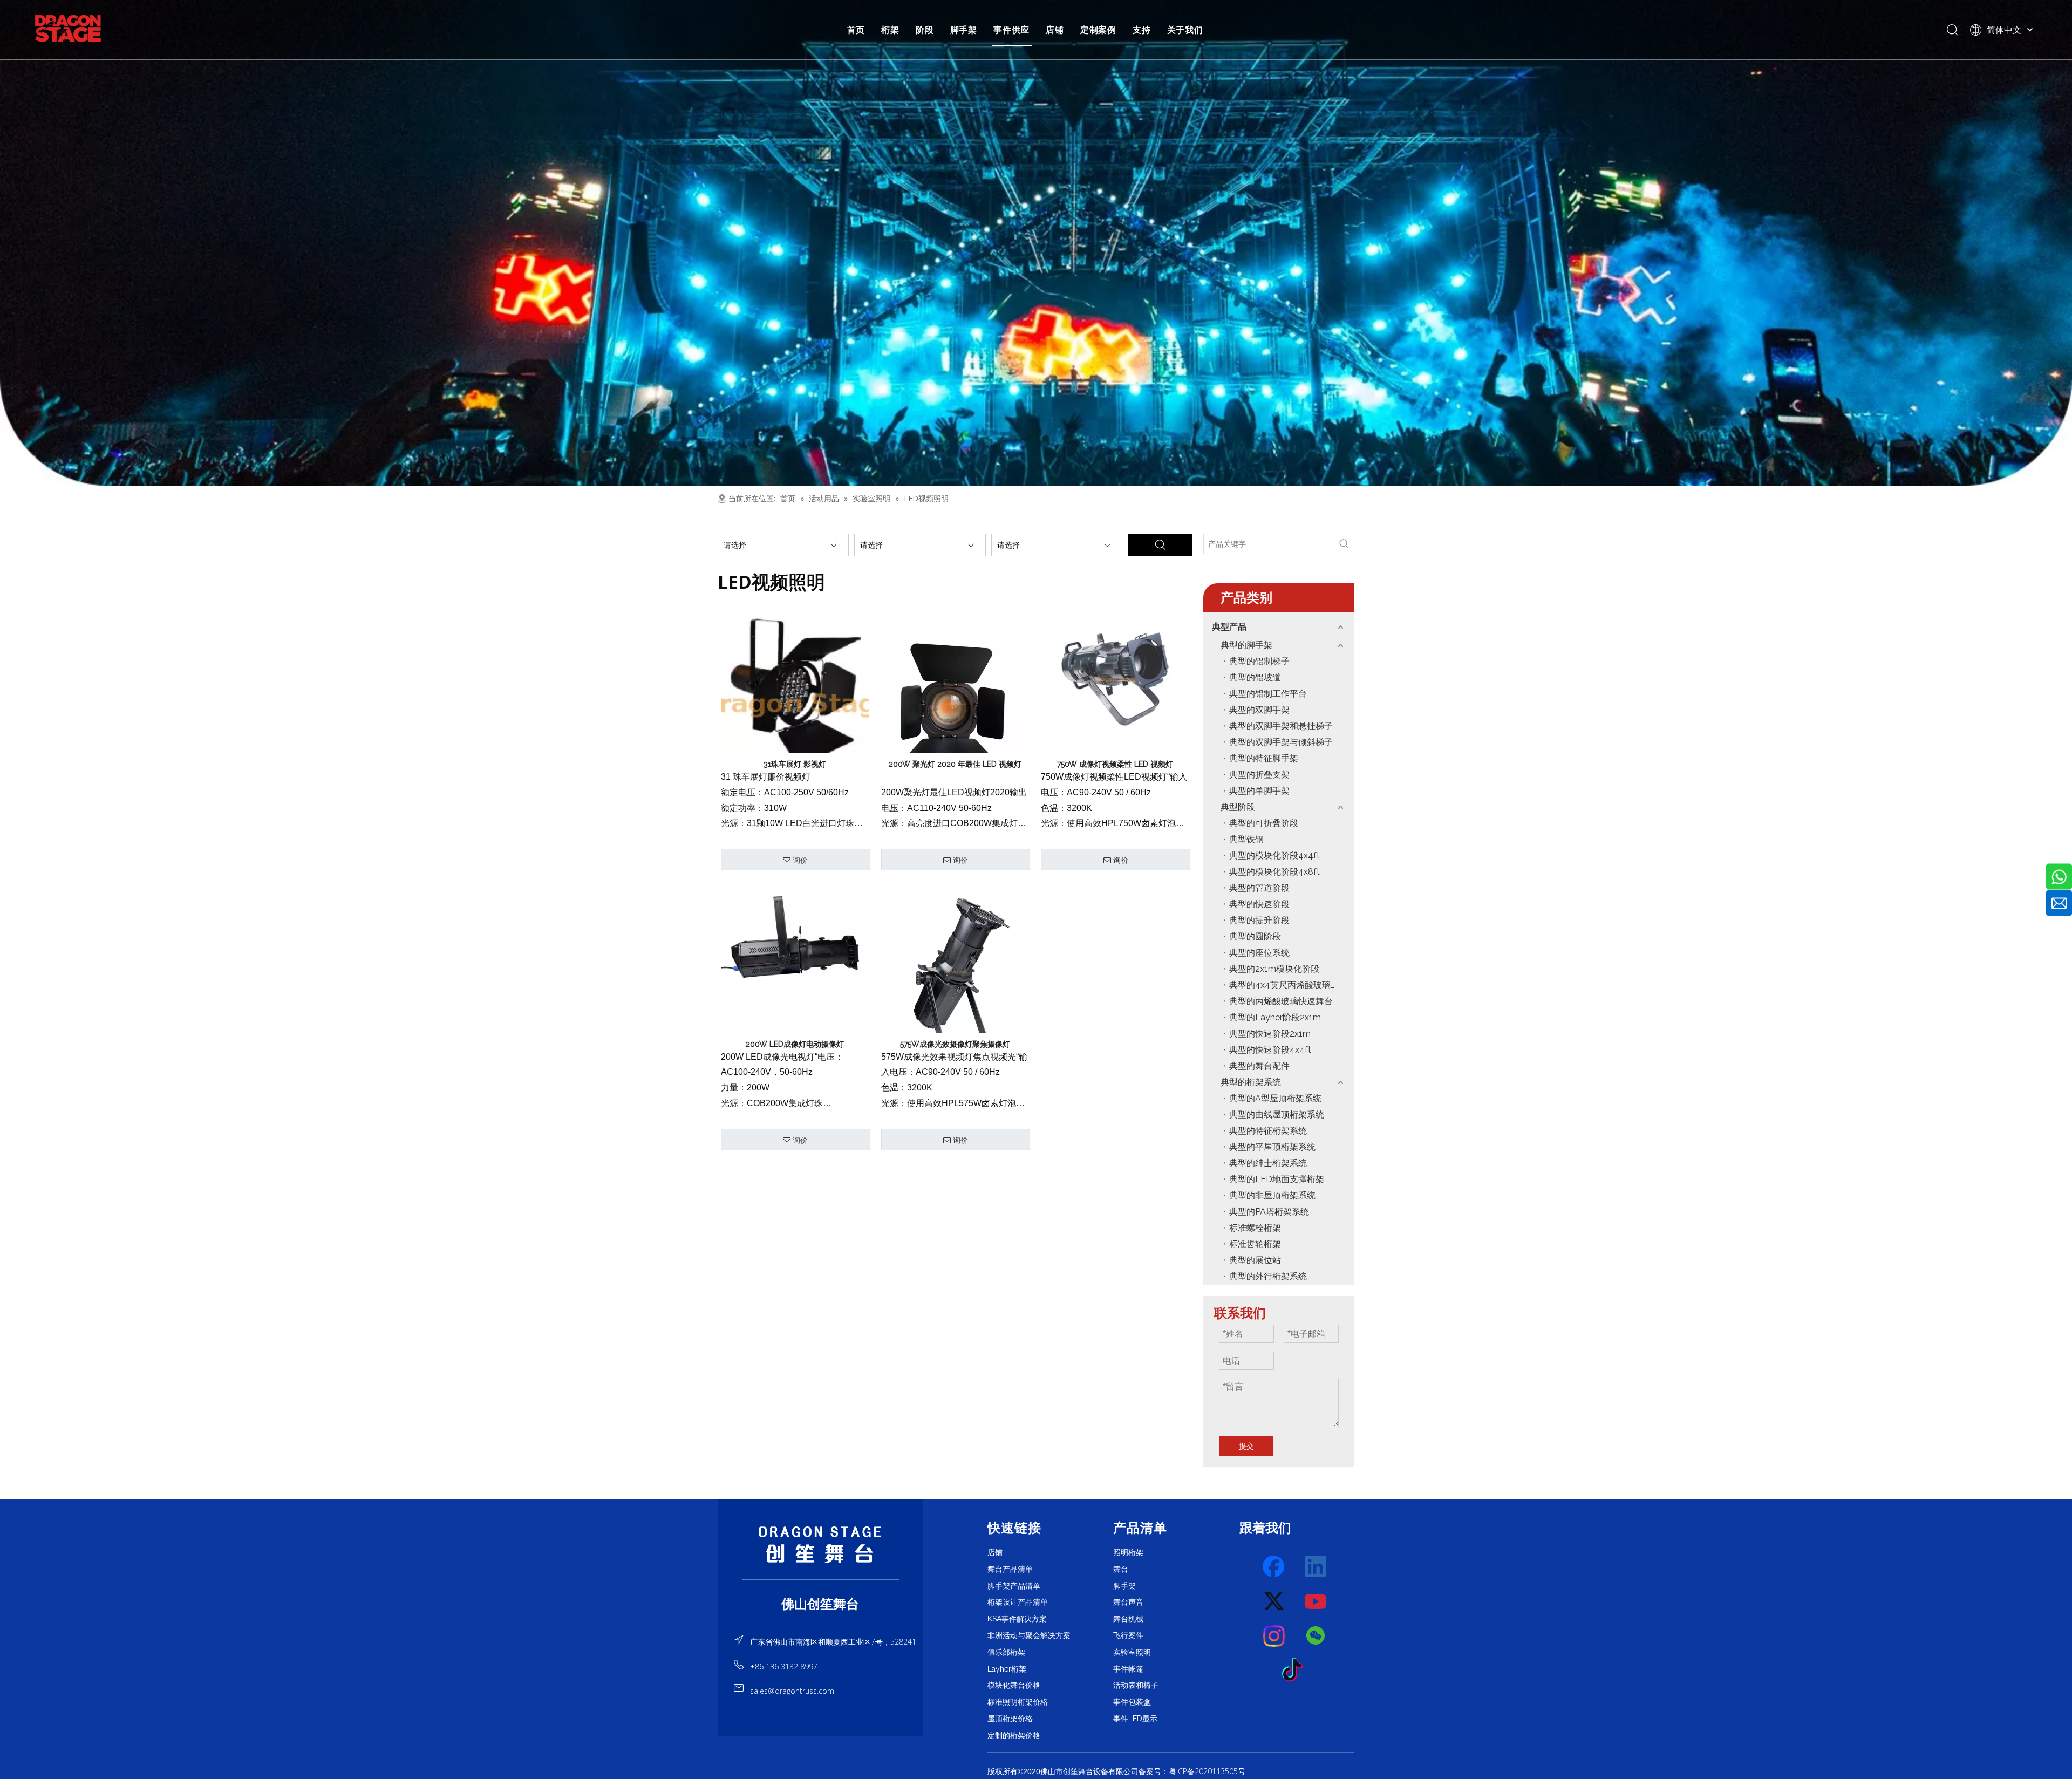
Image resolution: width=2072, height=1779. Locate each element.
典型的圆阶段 (1255, 936)
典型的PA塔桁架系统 (1269, 1212)
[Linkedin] (1316, 1567)
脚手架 (964, 30)
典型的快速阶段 (1259, 904)
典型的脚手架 (1246, 645)
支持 (1142, 30)
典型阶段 (1238, 807)
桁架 (890, 30)
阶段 (925, 30)
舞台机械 (1128, 1619)
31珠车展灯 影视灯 (795, 764)
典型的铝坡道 (1255, 677)
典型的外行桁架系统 (1268, 1276)
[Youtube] (1316, 1601)
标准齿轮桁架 (1255, 1244)
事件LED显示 (1135, 1719)
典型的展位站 (1255, 1260)
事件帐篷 (1128, 1669)
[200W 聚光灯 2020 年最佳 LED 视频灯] (955, 703)
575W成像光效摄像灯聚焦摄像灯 (955, 1044)
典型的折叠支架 (1259, 775)
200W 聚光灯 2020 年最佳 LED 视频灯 (955, 764)
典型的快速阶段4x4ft (1270, 1050)
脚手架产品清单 (1014, 1586)
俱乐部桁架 (1006, 1652)
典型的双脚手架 (1259, 710)
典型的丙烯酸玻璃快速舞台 (1281, 1001)
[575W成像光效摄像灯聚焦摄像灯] (955, 971)
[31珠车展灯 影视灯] (795, 703)
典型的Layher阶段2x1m (1275, 1017)
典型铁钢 (1246, 839)
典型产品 (1229, 627)
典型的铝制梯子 (1259, 661)
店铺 (1055, 30)
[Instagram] (1274, 1636)
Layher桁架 (1007, 1669)
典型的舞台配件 (1259, 1066)
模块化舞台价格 (1014, 1685)
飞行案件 (1128, 1635)
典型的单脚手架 (1259, 791)
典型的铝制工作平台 (1268, 694)
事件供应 (1011, 30)
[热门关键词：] (1344, 544)
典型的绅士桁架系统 (1268, 1163)
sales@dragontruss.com (792, 1691)
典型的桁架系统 (1251, 1082)
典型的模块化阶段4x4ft (1274, 856)
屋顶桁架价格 (1010, 1719)
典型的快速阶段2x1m (1270, 1034)
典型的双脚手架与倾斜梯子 (1281, 742)
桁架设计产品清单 (1018, 1602)
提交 (1246, 1446)
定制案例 (1098, 30)
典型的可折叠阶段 (1264, 823)
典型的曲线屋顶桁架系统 (1277, 1115)
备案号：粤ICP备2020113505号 (1192, 1771)
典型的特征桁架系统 (1268, 1131)
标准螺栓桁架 (1255, 1228)
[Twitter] (1274, 1601)
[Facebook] (1274, 1567)
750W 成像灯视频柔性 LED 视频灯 (1115, 764)
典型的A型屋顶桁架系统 (1275, 1098)
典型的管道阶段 (1259, 888)
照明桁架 (1128, 1552)
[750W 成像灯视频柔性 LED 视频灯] (1115, 678)
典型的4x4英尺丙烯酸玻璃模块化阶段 (1292, 985)
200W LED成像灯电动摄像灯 (795, 1044)
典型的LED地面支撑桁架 (1277, 1179)
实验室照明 (1132, 1652)
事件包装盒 (1132, 1702)
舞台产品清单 (1010, 1569)
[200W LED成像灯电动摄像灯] (795, 938)
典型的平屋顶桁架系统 (1272, 1147)
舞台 (1121, 1569)
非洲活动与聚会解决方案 (1029, 1635)
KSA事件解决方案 (1017, 1619)
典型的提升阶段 (1259, 920)
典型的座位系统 (1259, 953)
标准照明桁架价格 (1018, 1702)
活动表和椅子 (1136, 1685)
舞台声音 (1128, 1602)
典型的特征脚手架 (1264, 758)
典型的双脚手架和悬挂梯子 (1281, 726)
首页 (856, 30)
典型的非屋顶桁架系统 (1272, 1195)
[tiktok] (1296, 1671)
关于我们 (1185, 30)
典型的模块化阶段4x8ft (1274, 872)
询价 (800, 860)
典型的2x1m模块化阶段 (1274, 969)
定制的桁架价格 (1014, 1735)
